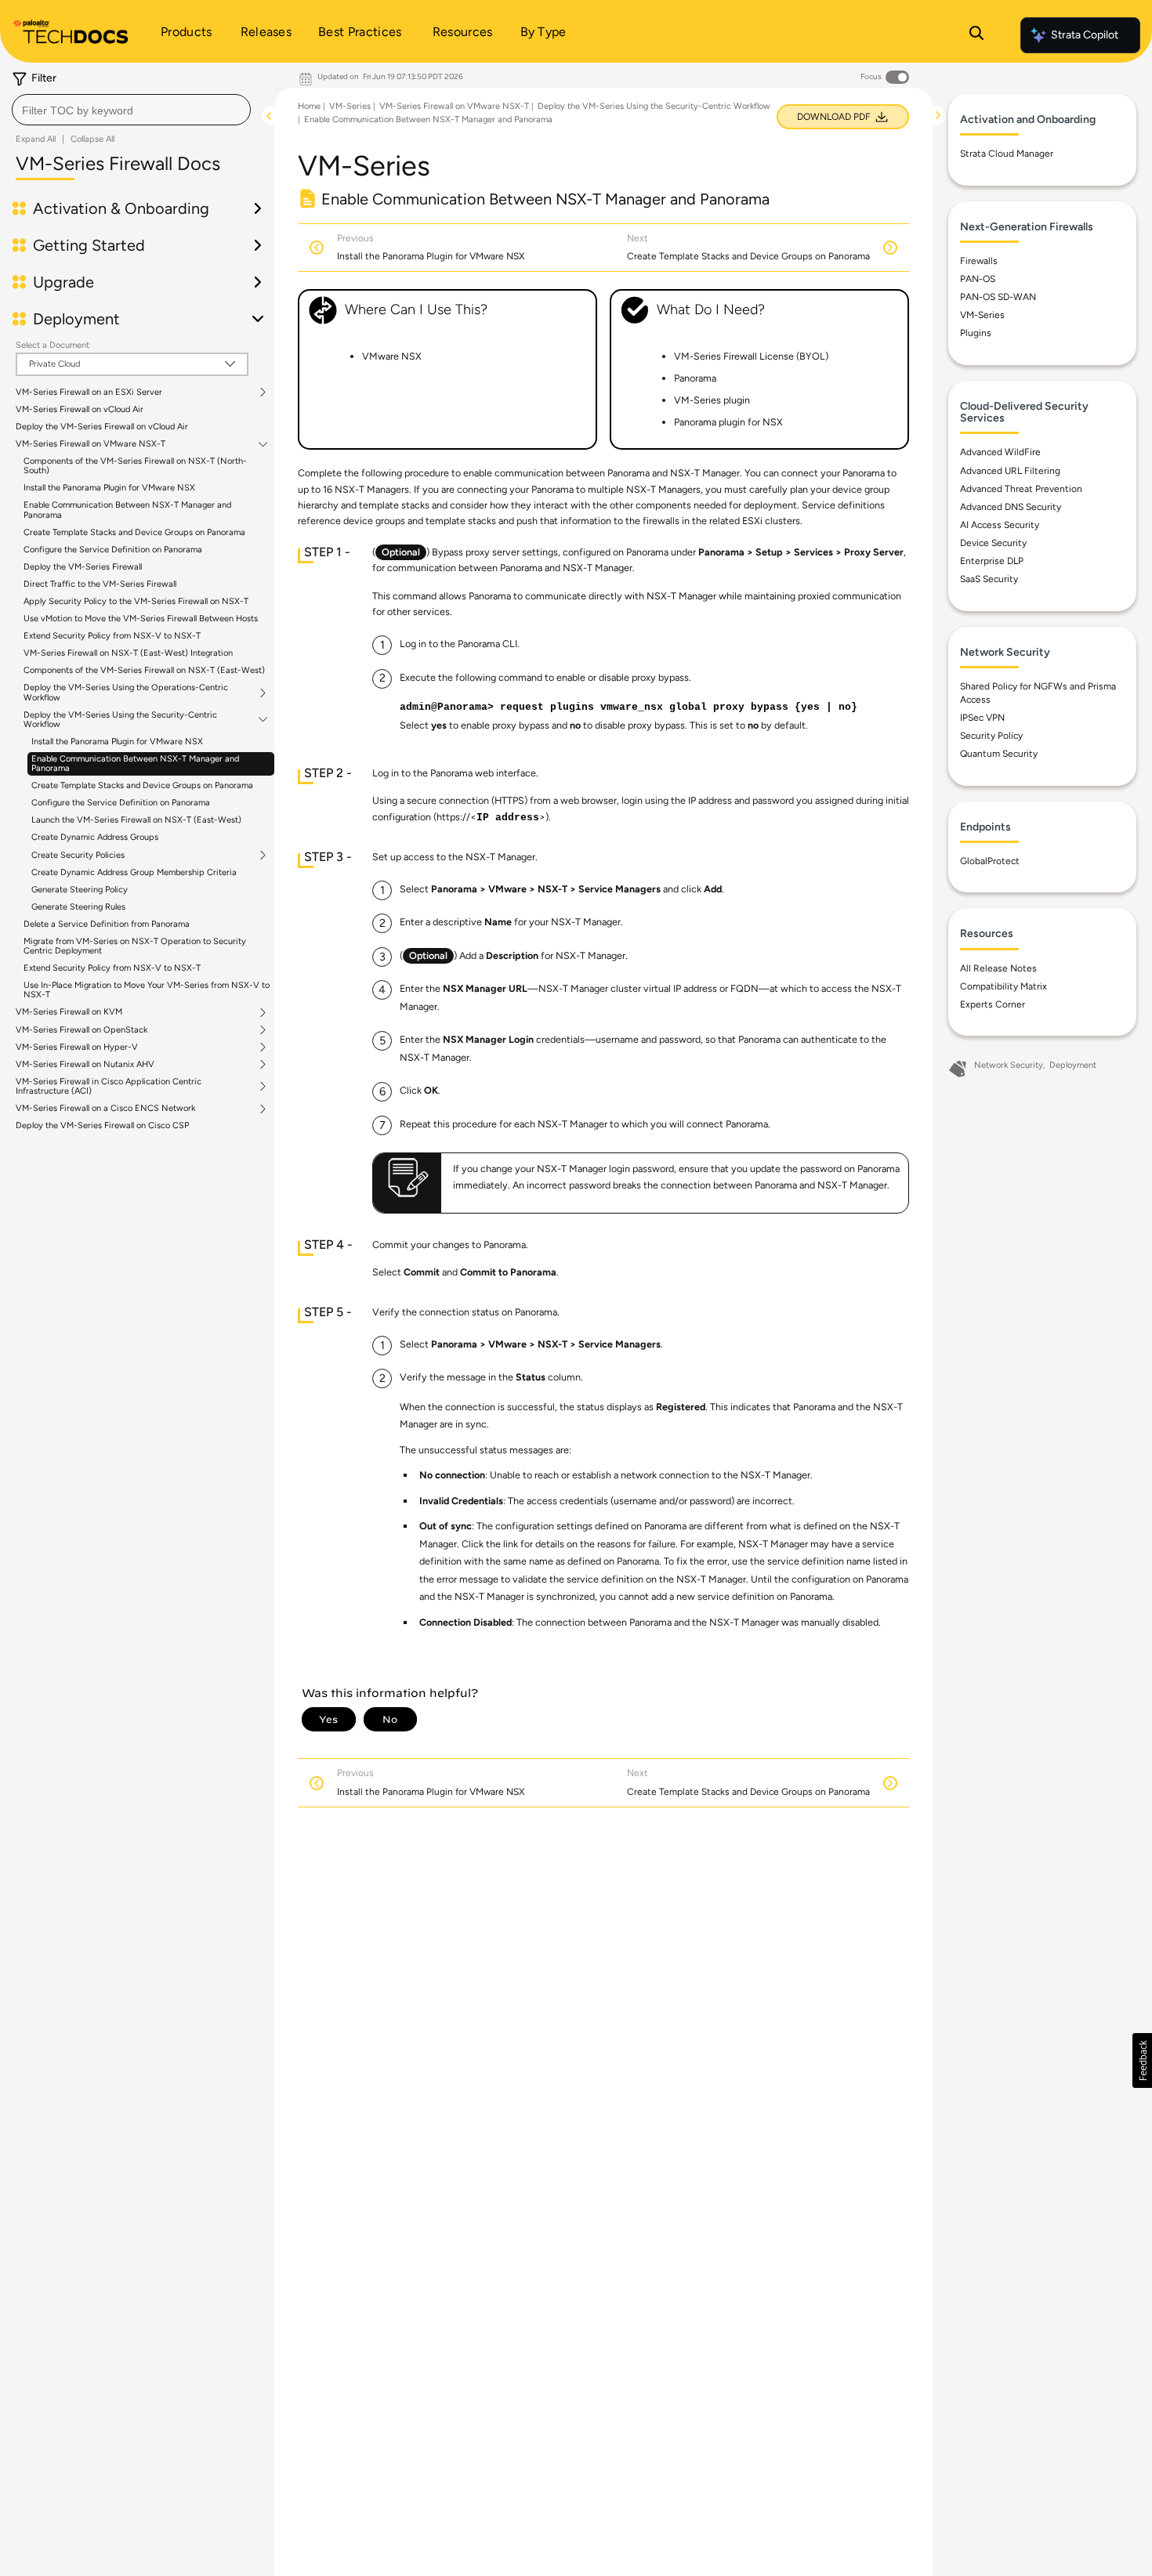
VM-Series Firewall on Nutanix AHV (85, 1065)
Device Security (993, 543)
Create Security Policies (78, 856)
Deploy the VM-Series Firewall (83, 567)
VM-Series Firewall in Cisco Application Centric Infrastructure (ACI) (109, 1087)
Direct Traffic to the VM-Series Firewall (100, 584)
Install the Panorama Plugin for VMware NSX (109, 488)
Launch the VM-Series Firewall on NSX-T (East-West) (136, 820)
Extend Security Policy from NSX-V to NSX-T (112, 636)
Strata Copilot (1085, 35)
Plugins (976, 333)
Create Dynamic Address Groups (95, 837)
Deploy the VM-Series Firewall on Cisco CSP (102, 1125)
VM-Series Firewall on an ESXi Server (89, 393)
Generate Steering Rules (78, 907)
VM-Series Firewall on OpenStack (82, 1030)
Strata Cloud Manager (1007, 154)
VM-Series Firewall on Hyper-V (77, 1047)
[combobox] (131, 110)
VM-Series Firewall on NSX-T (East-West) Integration (128, 653)
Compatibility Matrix (1003, 986)
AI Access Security (1000, 525)
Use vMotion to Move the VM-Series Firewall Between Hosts (141, 619)
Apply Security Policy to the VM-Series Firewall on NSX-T (136, 601)
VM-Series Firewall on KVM (69, 1012)
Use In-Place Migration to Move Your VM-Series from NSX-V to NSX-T (147, 990)
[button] (1142, 2060)
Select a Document (53, 345)
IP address (508, 818)
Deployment (1073, 1065)
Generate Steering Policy (80, 890)
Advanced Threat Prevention (1021, 489)
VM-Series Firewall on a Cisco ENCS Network (105, 1109)
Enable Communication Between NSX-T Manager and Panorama (127, 510)
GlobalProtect (990, 861)
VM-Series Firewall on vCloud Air (80, 409)
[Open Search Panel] (976, 35)
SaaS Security (989, 579)
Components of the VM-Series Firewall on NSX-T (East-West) (144, 670)
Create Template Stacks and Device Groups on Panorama (134, 532)
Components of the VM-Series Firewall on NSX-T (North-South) (135, 466)
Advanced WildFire (1000, 452)
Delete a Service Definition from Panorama (107, 924)
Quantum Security (999, 754)
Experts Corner (993, 1004)
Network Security (1009, 1065)
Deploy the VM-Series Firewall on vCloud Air (102, 427)
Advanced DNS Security (1011, 507)
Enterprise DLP (992, 561)
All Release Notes (998, 968)
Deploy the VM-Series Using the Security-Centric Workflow (120, 720)
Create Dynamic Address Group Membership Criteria (134, 872)
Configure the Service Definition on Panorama (113, 550)
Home (309, 106)
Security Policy (991, 736)
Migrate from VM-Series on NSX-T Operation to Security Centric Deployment (135, 946)
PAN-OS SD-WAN (998, 297)
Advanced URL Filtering (1010, 471)
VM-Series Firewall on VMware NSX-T (91, 444)
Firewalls (979, 261)
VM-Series (350, 106)
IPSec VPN (982, 718)
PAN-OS (978, 279)
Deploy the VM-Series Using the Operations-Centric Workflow (126, 693)
